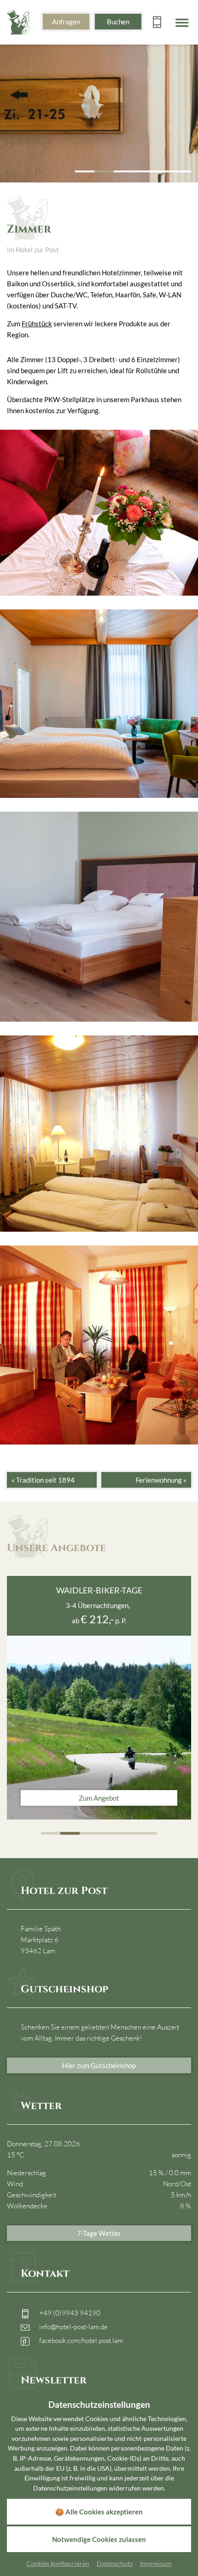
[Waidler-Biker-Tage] (99, 1728)
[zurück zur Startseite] (18, 21)
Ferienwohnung (161, 1480)
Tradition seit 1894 (43, 1480)
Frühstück (37, 324)
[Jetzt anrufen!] (157, 22)
